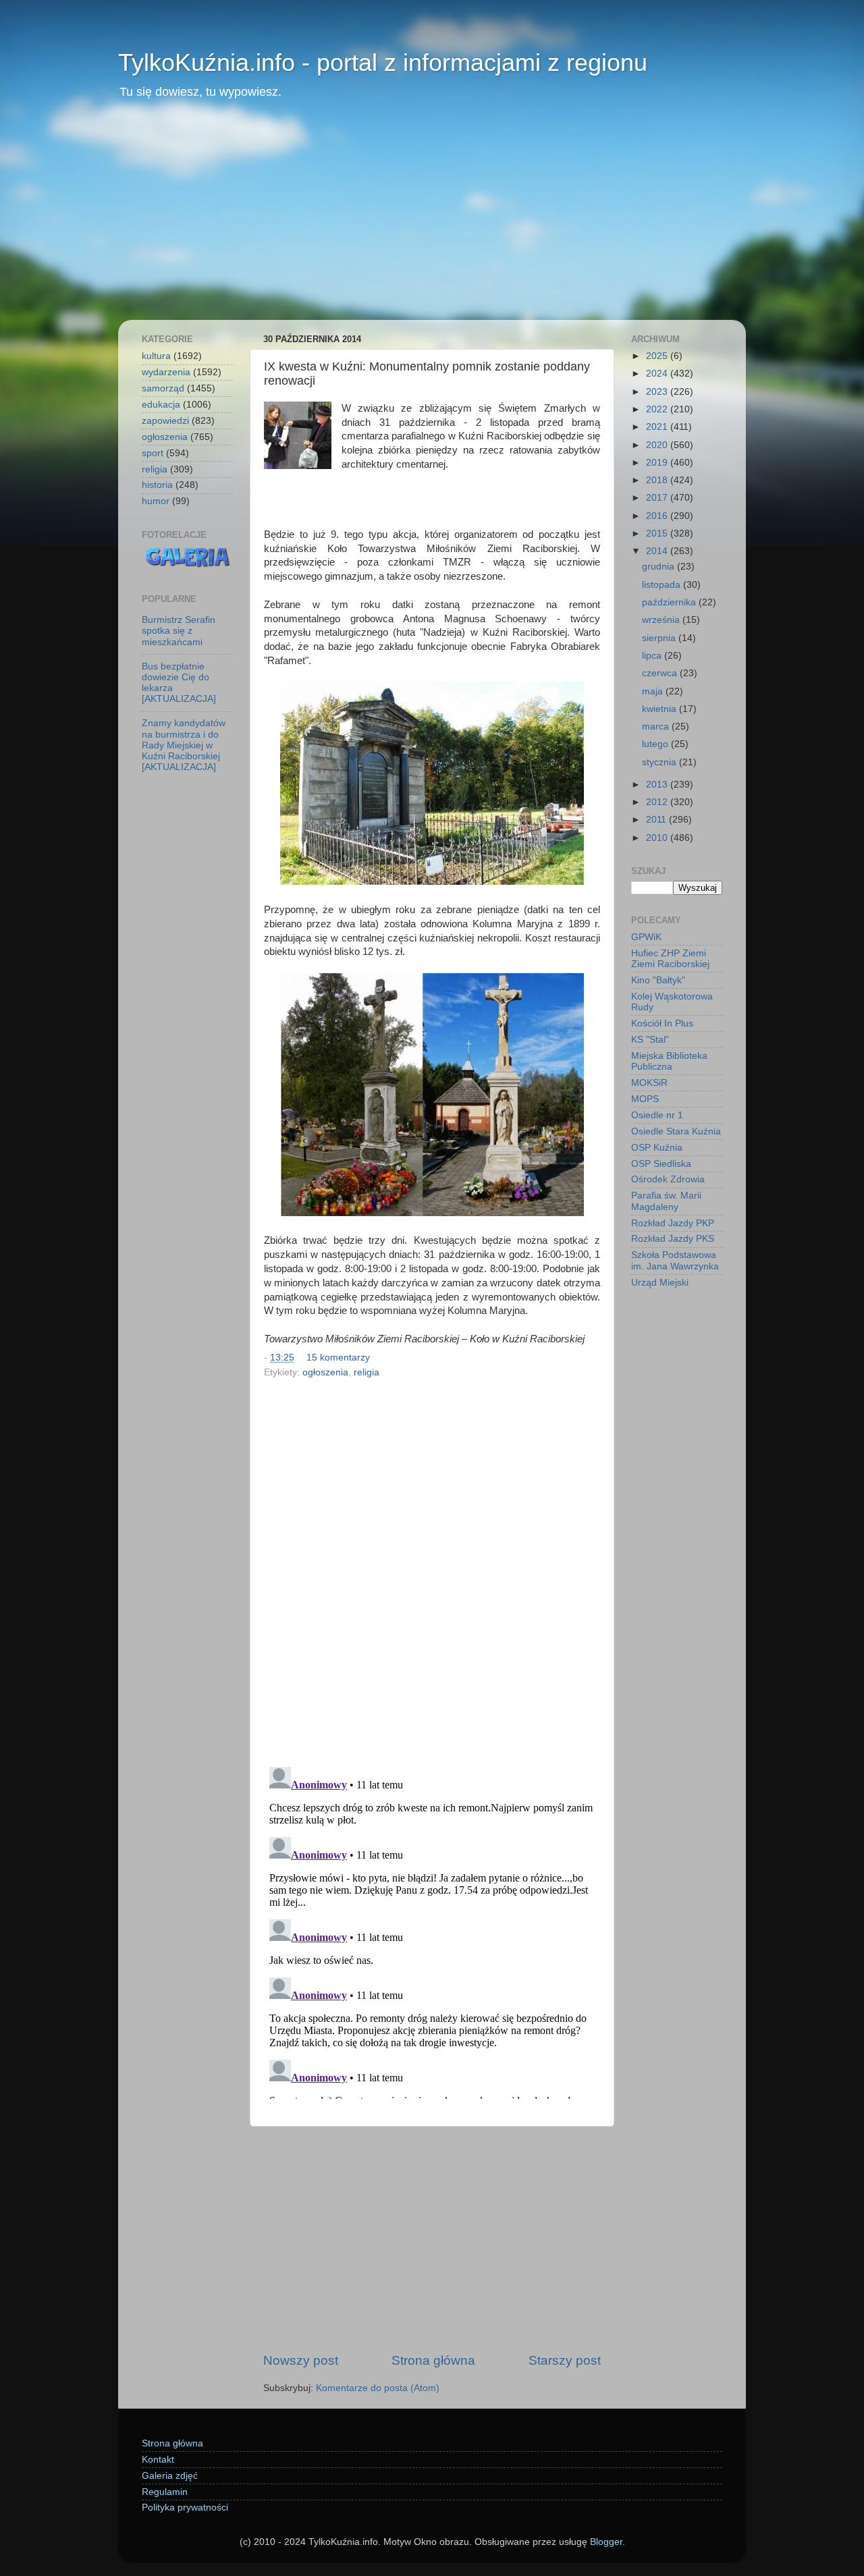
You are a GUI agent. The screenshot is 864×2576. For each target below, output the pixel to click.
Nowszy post (301, 2360)
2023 (658, 392)
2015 (658, 533)
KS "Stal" (650, 1040)
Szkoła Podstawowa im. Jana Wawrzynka (675, 1260)
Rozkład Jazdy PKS (673, 1239)
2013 (658, 785)
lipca (653, 656)
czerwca (661, 673)
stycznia (660, 762)
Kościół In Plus (662, 1023)
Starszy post (565, 2360)
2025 (658, 356)
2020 (658, 445)
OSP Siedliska (661, 1164)
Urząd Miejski (660, 1283)
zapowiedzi (165, 421)
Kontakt (158, 2460)
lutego (656, 744)
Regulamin (165, 2492)
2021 (658, 427)
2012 (658, 802)
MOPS (645, 1099)
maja (654, 691)
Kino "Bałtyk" (658, 980)
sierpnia (660, 638)
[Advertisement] (432, 219)
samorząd (163, 388)
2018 (658, 480)
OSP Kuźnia (657, 1148)
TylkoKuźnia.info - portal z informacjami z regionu (383, 62)
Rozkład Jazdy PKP (673, 1223)
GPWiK (646, 937)
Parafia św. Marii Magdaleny (666, 1201)
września (662, 620)
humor (156, 501)
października (670, 602)
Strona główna (433, 2360)
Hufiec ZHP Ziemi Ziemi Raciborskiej (670, 959)
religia (367, 1372)
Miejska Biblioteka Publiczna (669, 1061)
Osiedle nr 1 (657, 1115)
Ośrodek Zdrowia (668, 1179)
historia (157, 485)
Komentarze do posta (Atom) (378, 2388)
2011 (657, 820)
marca (657, 727)
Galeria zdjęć (170, 2476)
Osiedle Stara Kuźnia (676, 1131)
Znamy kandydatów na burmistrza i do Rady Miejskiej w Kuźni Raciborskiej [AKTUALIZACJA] (184, 745)
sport (153, 453)
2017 (658, 498)
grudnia (659, 567)
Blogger (606, 2542)
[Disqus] (432, 1568)
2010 (658, 838)
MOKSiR (649, 1083)
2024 (658, 374)
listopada (663, 585)
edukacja (161, 405)
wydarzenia (166, 372)
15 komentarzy (338, 1358)
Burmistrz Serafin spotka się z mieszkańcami (179, 631)
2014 (658, 551)
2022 (658, 409)
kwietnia (660, 709)
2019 (658, 463)
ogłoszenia (325, 1372)
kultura (156, 356)
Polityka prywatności (185, 2508)
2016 (658, 516)
